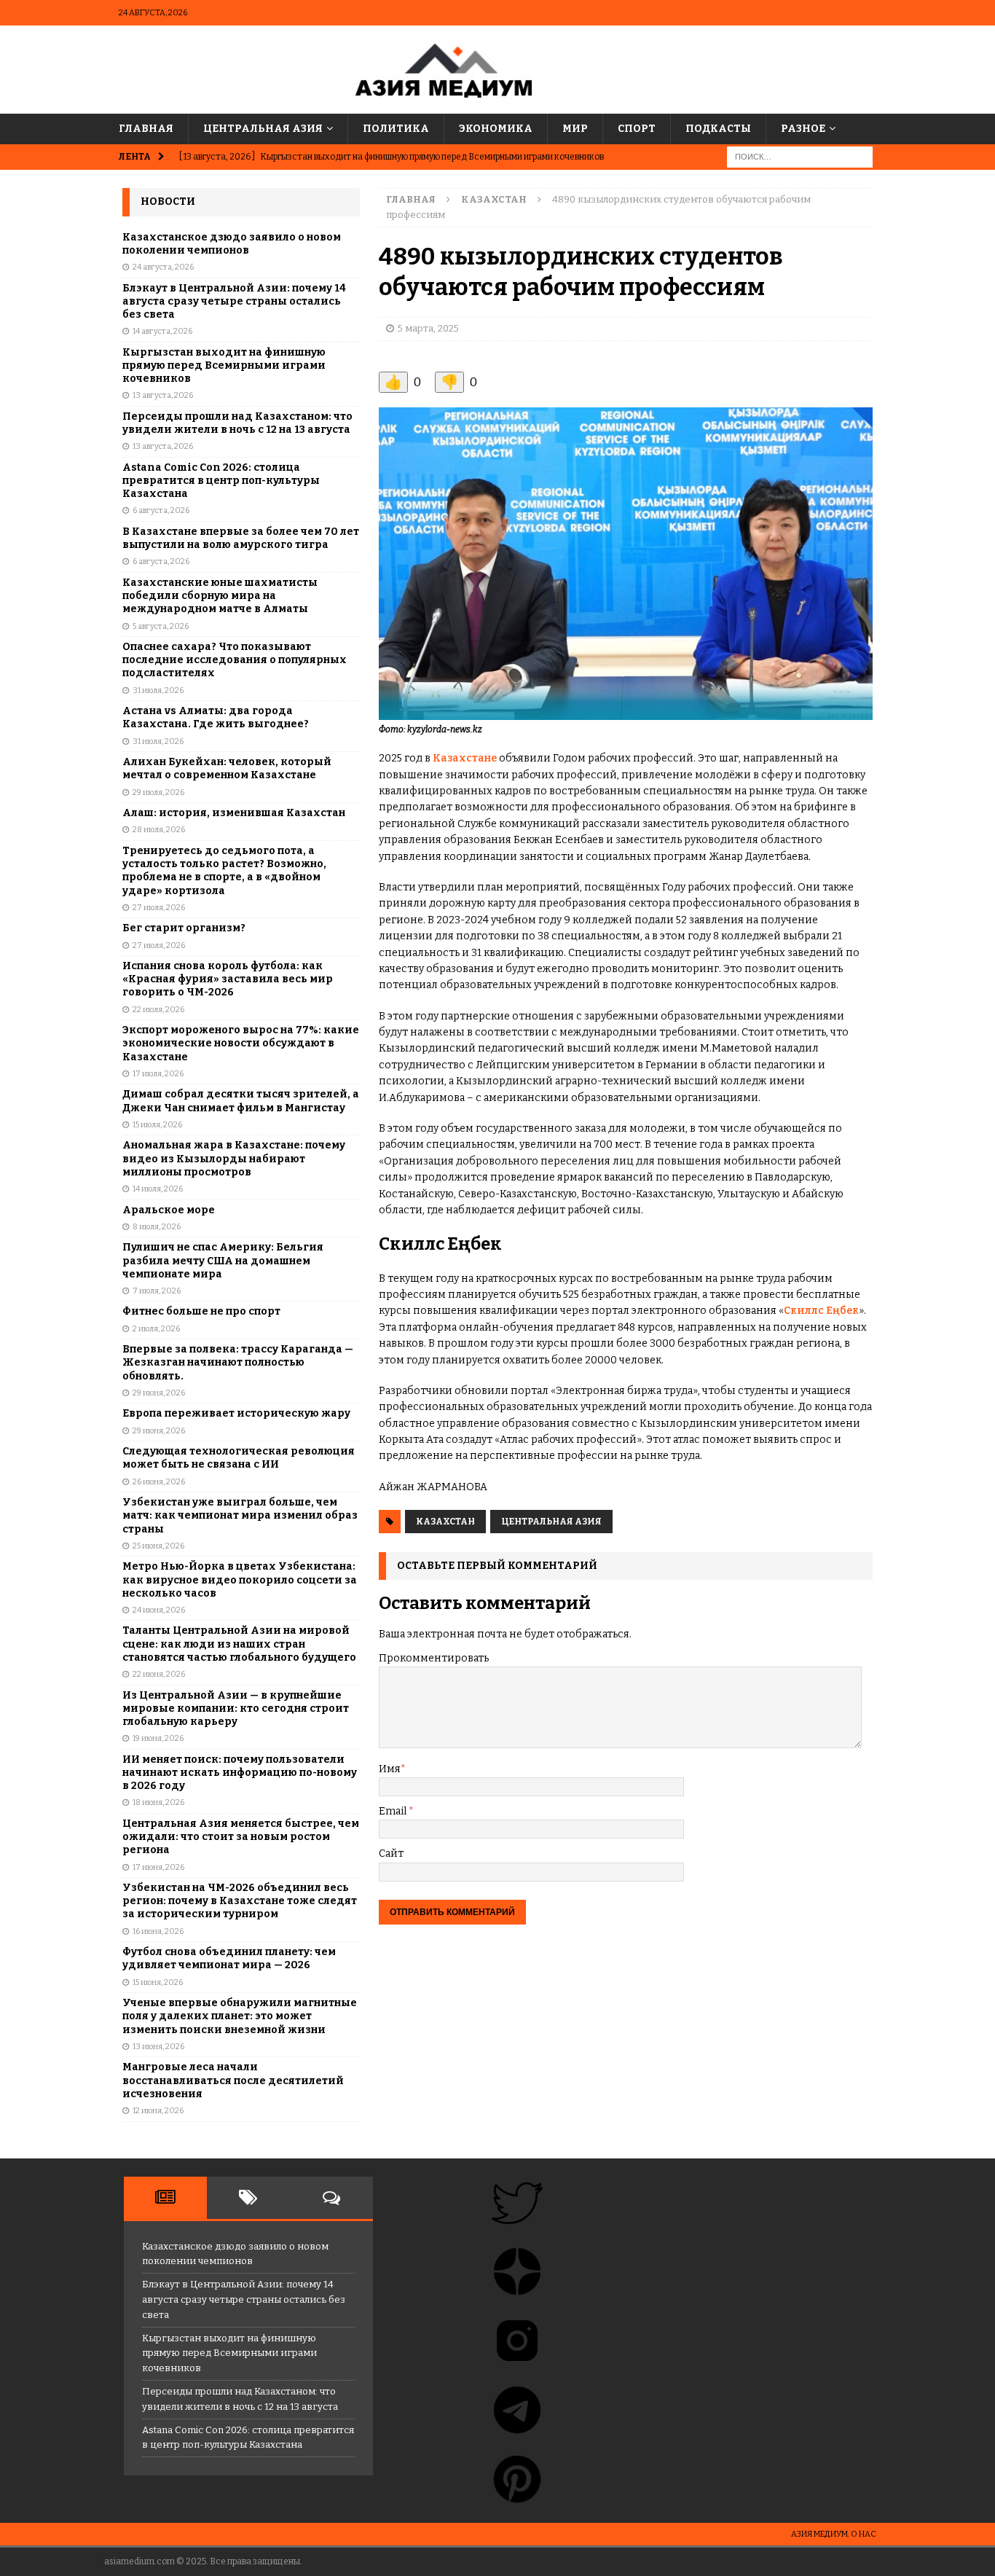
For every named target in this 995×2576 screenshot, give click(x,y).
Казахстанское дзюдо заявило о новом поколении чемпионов (232, 244)
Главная (146, 129)
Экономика (496, 129)
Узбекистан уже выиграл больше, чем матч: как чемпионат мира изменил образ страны (240, 1515)
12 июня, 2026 (158, 2111)
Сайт (391, 1853)
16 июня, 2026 (158, 1931)
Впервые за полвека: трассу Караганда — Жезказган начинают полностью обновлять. (238, 1362)
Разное (803, 129)
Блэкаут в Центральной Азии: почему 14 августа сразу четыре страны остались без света (234, 301)
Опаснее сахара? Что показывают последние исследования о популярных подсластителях (235, 660)
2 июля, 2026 (156, 1329)
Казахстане (464, 758)
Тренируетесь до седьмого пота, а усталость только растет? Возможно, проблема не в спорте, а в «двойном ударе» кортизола (224, 871)
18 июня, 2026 (158, 1802)
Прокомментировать (434, 1658)
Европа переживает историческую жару (236, 1413)
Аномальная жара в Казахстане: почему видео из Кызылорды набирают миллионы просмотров (234, 1158)
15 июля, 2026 (157, 1125)
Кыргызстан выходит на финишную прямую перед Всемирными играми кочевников (224, 365)
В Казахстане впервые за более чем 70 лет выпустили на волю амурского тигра (241, 538)
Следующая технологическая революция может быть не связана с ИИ (239, 1458)
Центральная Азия (263, 129)
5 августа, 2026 (161, 626)
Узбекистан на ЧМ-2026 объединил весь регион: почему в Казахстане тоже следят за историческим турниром (240, 1901)
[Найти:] (800, 157)
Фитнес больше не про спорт (201, 1311)
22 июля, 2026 (158, 1010)
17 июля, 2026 (158, 1074)
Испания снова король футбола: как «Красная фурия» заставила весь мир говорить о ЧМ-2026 (228, 979)
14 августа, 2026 (162, 331)
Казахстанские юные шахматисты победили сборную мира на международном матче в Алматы (220, 596)
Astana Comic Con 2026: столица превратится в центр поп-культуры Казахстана (221, 481)
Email (394, 1811)
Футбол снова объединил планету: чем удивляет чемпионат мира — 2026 (229, 1958)
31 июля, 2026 (158, 690)
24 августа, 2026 (163, 267)
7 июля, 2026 (157, 1291)
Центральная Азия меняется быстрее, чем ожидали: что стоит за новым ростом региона (241, 1837)
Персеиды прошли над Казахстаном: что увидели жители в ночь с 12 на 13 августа (237, 423)
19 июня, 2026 (158, 1738)
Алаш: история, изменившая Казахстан (234, 813)
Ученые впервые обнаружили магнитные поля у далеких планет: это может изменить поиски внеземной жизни (240, 2016)
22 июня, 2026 (159, 1674)
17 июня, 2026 (158, 1867)
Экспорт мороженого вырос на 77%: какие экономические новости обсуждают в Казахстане (241, 1043)
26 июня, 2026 (159, 1482)
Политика (396, 129)
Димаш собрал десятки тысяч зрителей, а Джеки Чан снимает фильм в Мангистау (241, 1101)
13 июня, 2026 (158, 2047)
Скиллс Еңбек (821, 1311)
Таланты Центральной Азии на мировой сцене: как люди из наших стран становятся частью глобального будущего (239, 1644)
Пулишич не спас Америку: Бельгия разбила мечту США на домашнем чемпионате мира (223, 1260)
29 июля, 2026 (158, 792)
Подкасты (718, 129)
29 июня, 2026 (159, 1393)
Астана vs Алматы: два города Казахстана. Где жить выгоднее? (216, 717)
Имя (390, 1769)
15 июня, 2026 (158, 1982)
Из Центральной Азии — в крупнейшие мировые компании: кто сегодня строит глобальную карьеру (236, 1708)
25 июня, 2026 (158, 1546)
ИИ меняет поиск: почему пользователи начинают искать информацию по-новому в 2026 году (240, 1773)
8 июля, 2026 (157, 1227)
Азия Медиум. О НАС (834, 2534)
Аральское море (169, 1210)
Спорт (637, 129)
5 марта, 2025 (428, 328)
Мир (575, 129)
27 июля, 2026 (159, 908)
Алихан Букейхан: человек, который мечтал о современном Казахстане (227, 768)
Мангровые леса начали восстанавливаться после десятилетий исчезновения (233, 2080)
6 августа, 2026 (161, 510)
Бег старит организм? (184, 928)
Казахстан (445, 1522)
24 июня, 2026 (159, 1610)
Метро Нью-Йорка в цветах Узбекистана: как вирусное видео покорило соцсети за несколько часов (240, 1579)
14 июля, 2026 (158, 1189)
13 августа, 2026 (163, 395)
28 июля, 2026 (159, 830)
